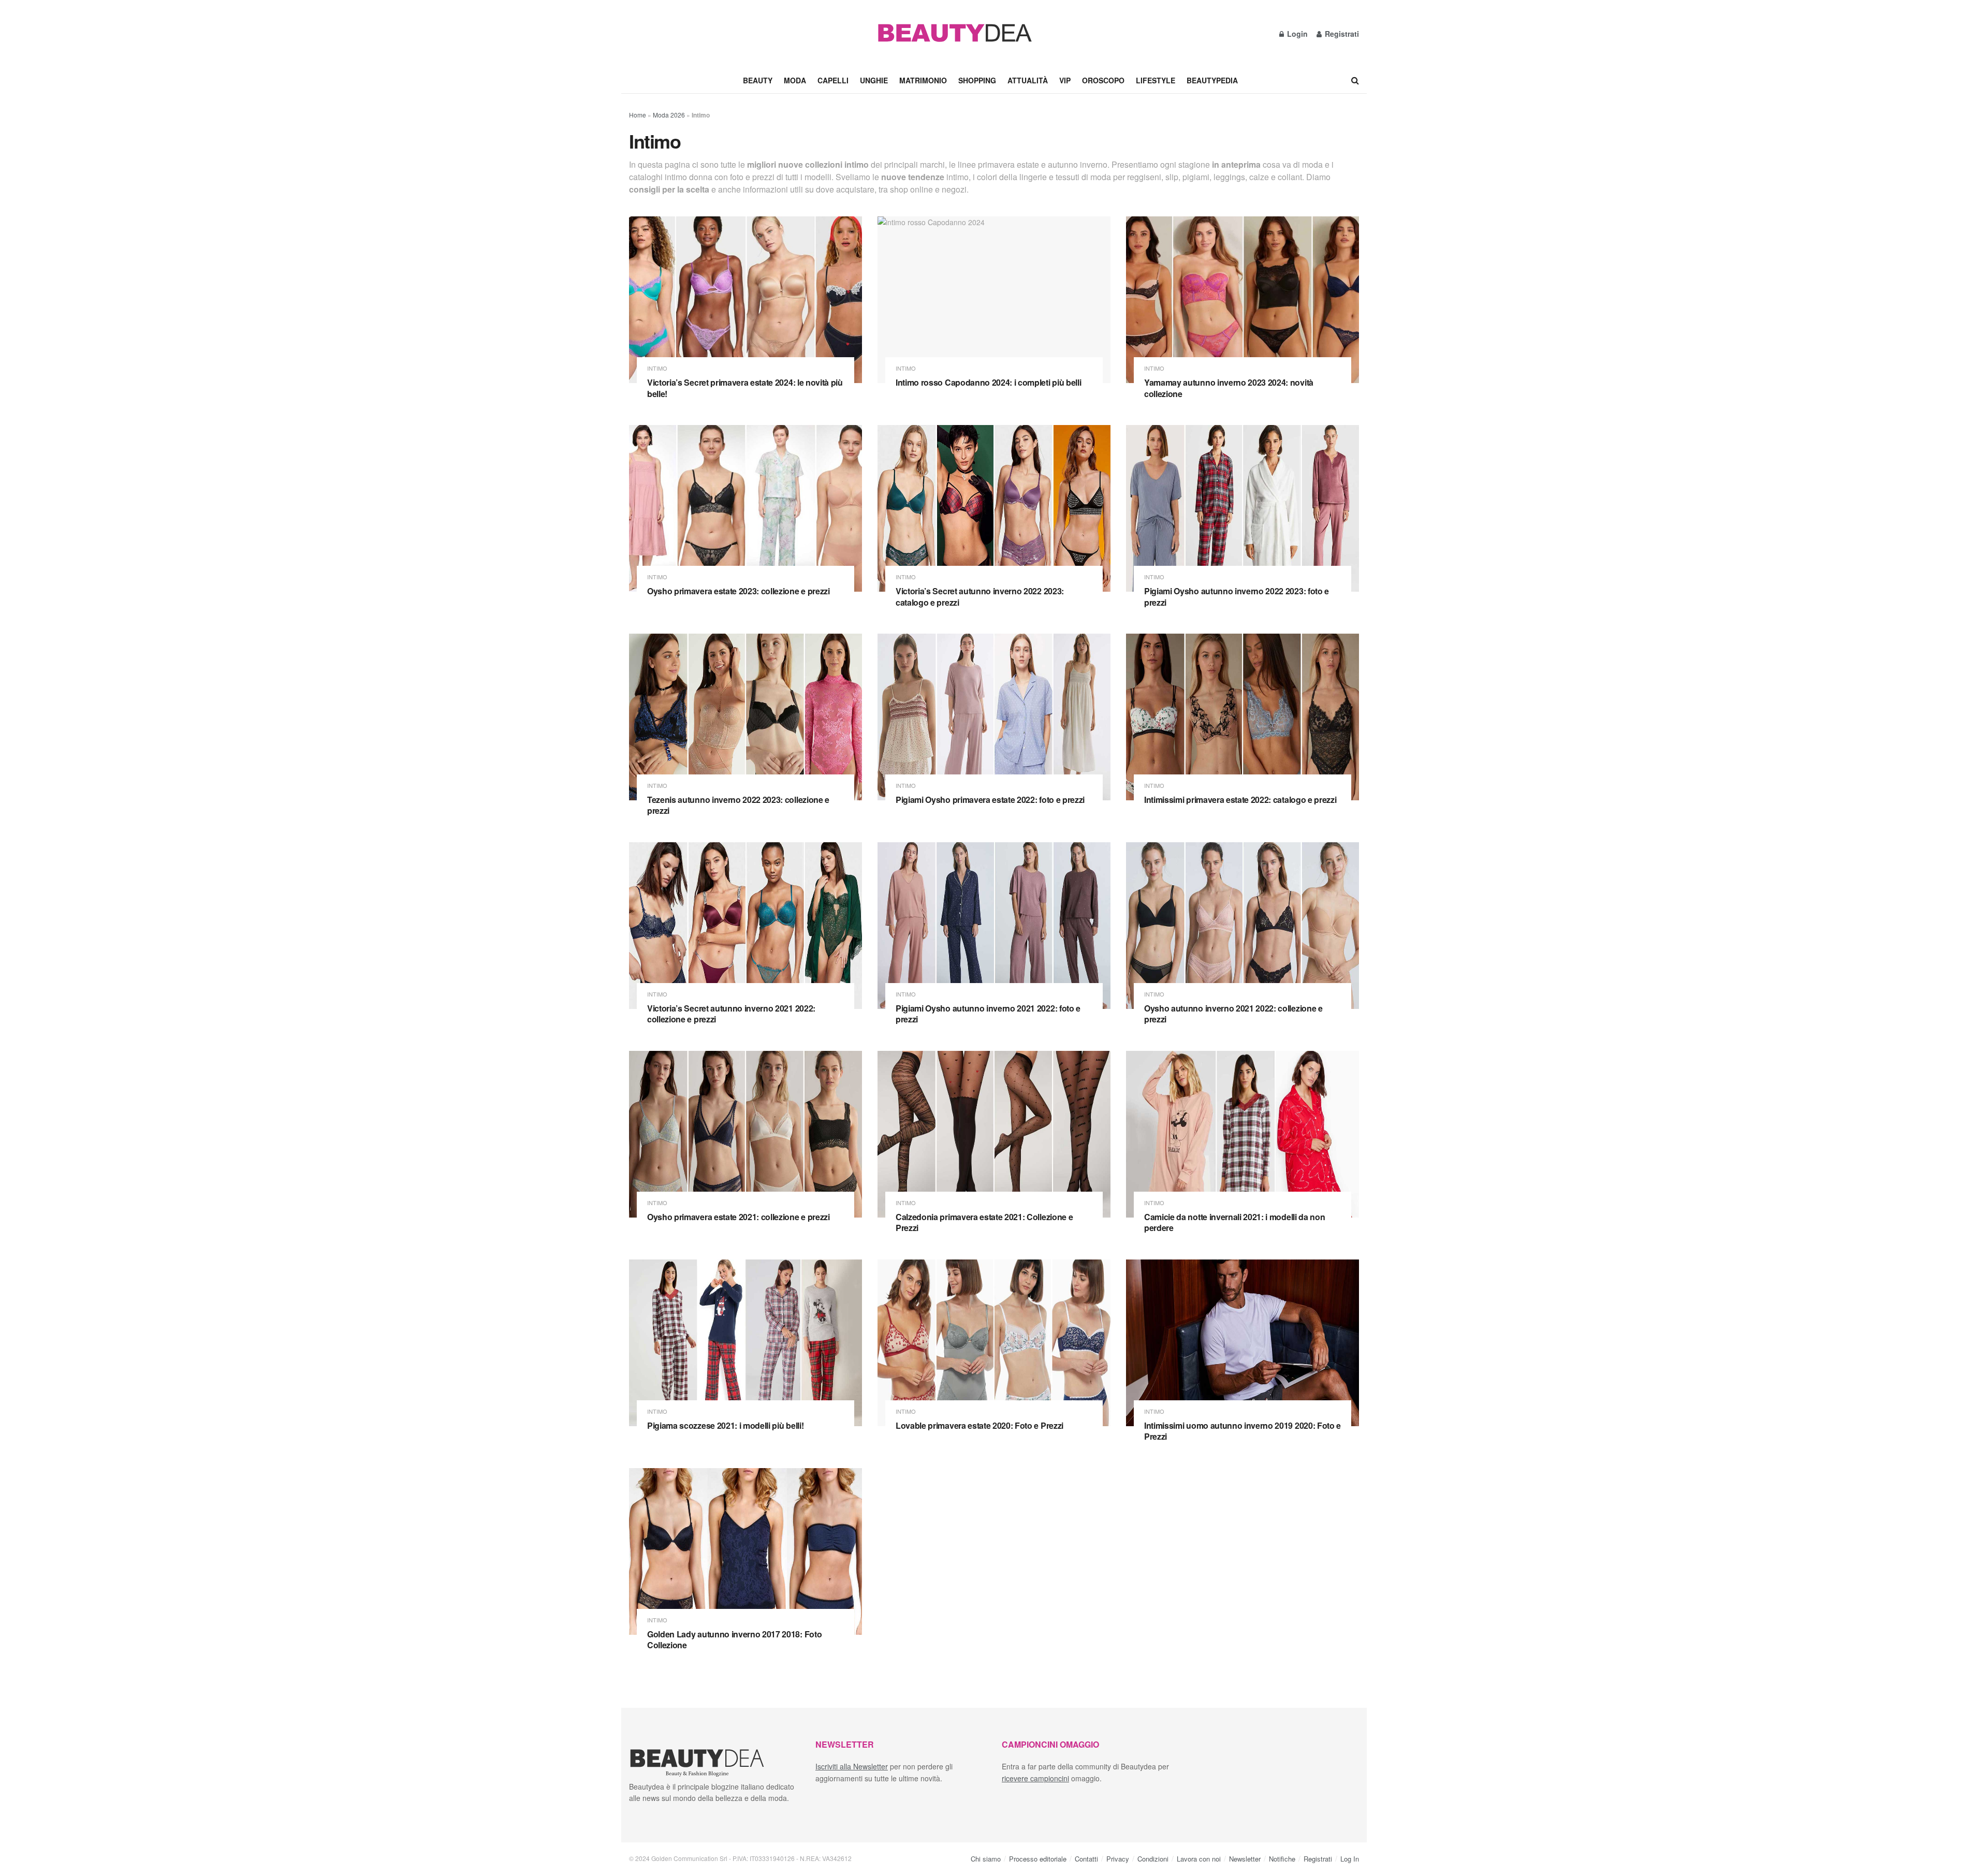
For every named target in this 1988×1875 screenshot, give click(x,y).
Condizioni (1153, 1859)
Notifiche (1282, 1859)
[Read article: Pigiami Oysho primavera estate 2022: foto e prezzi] (994, 717)
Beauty (758, 80)
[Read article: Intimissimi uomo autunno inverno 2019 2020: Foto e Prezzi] (1242, 1343)
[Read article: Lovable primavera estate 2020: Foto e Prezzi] (994, 1343)
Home (638, 115)
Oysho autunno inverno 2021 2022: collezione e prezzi (1233, 1014)
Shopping (977, 80)
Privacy (1118, 1859)
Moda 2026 (669, 115)
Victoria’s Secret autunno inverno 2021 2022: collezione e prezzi (731, 1014)
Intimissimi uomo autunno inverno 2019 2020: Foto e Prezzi (1242, 1431)
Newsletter (1245, 1859)
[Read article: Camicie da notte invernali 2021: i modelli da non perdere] (1242, 1134)
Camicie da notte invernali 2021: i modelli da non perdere (1234, 1222)
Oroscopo (1103, 80)
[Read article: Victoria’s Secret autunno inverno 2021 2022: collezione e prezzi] (745, 926)
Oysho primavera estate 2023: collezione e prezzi (739, 591)
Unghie (874, 80)
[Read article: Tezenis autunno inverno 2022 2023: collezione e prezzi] (745, 717)
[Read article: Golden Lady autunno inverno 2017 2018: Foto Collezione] (745, 1551)
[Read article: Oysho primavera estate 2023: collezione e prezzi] (745, 508)
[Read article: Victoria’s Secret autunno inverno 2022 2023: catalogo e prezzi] (994, 508)
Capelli (833, 80)
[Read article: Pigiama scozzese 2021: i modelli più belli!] (745, 1343)
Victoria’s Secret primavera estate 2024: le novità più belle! (745, 388)
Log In (1350, 1859)
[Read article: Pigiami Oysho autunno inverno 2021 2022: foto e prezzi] (994, 926)
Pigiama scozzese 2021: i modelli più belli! (725, 1425)
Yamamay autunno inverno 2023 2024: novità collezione (1229, 388)
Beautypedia (1212, 80)
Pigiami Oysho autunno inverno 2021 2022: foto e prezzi (988, 1014)
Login (1296, 34)
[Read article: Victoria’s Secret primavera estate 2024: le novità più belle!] (745, 300)
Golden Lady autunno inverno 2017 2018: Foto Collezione (734, 1640)
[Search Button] (1355, 80)
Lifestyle (1156, 80)
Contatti (1086, 1859)
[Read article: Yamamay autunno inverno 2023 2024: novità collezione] (1242, 300)
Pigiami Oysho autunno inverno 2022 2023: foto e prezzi (1237, 597)
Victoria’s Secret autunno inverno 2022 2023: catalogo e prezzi (980, 597)
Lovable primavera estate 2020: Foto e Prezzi (980, 1425)
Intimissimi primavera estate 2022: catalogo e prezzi (1240, 800)
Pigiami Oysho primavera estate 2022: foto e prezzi (990, 800)
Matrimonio (923, 80)
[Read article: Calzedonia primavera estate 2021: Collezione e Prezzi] (994, 1134)
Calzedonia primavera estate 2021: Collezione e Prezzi (984, 1222)
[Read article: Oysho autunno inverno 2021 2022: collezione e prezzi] (1242, 926)
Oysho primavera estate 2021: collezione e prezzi (739, 1217)
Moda (795, 80)
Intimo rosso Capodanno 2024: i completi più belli (988, 382)
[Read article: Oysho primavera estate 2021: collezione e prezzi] (745, 1134)
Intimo (657, 368)
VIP (1065, 80)
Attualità (1028, 80)
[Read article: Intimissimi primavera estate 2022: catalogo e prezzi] (1242, 717)
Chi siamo (986, 1859)
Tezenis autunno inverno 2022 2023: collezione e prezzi (738, 805)
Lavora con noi (1199, 1859)
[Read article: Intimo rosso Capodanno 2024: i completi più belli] (994, 300)
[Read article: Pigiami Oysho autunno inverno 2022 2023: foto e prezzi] (1242, 508)
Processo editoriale (1038, 1859)
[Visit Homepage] (954, 34)
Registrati (1341, 34)
